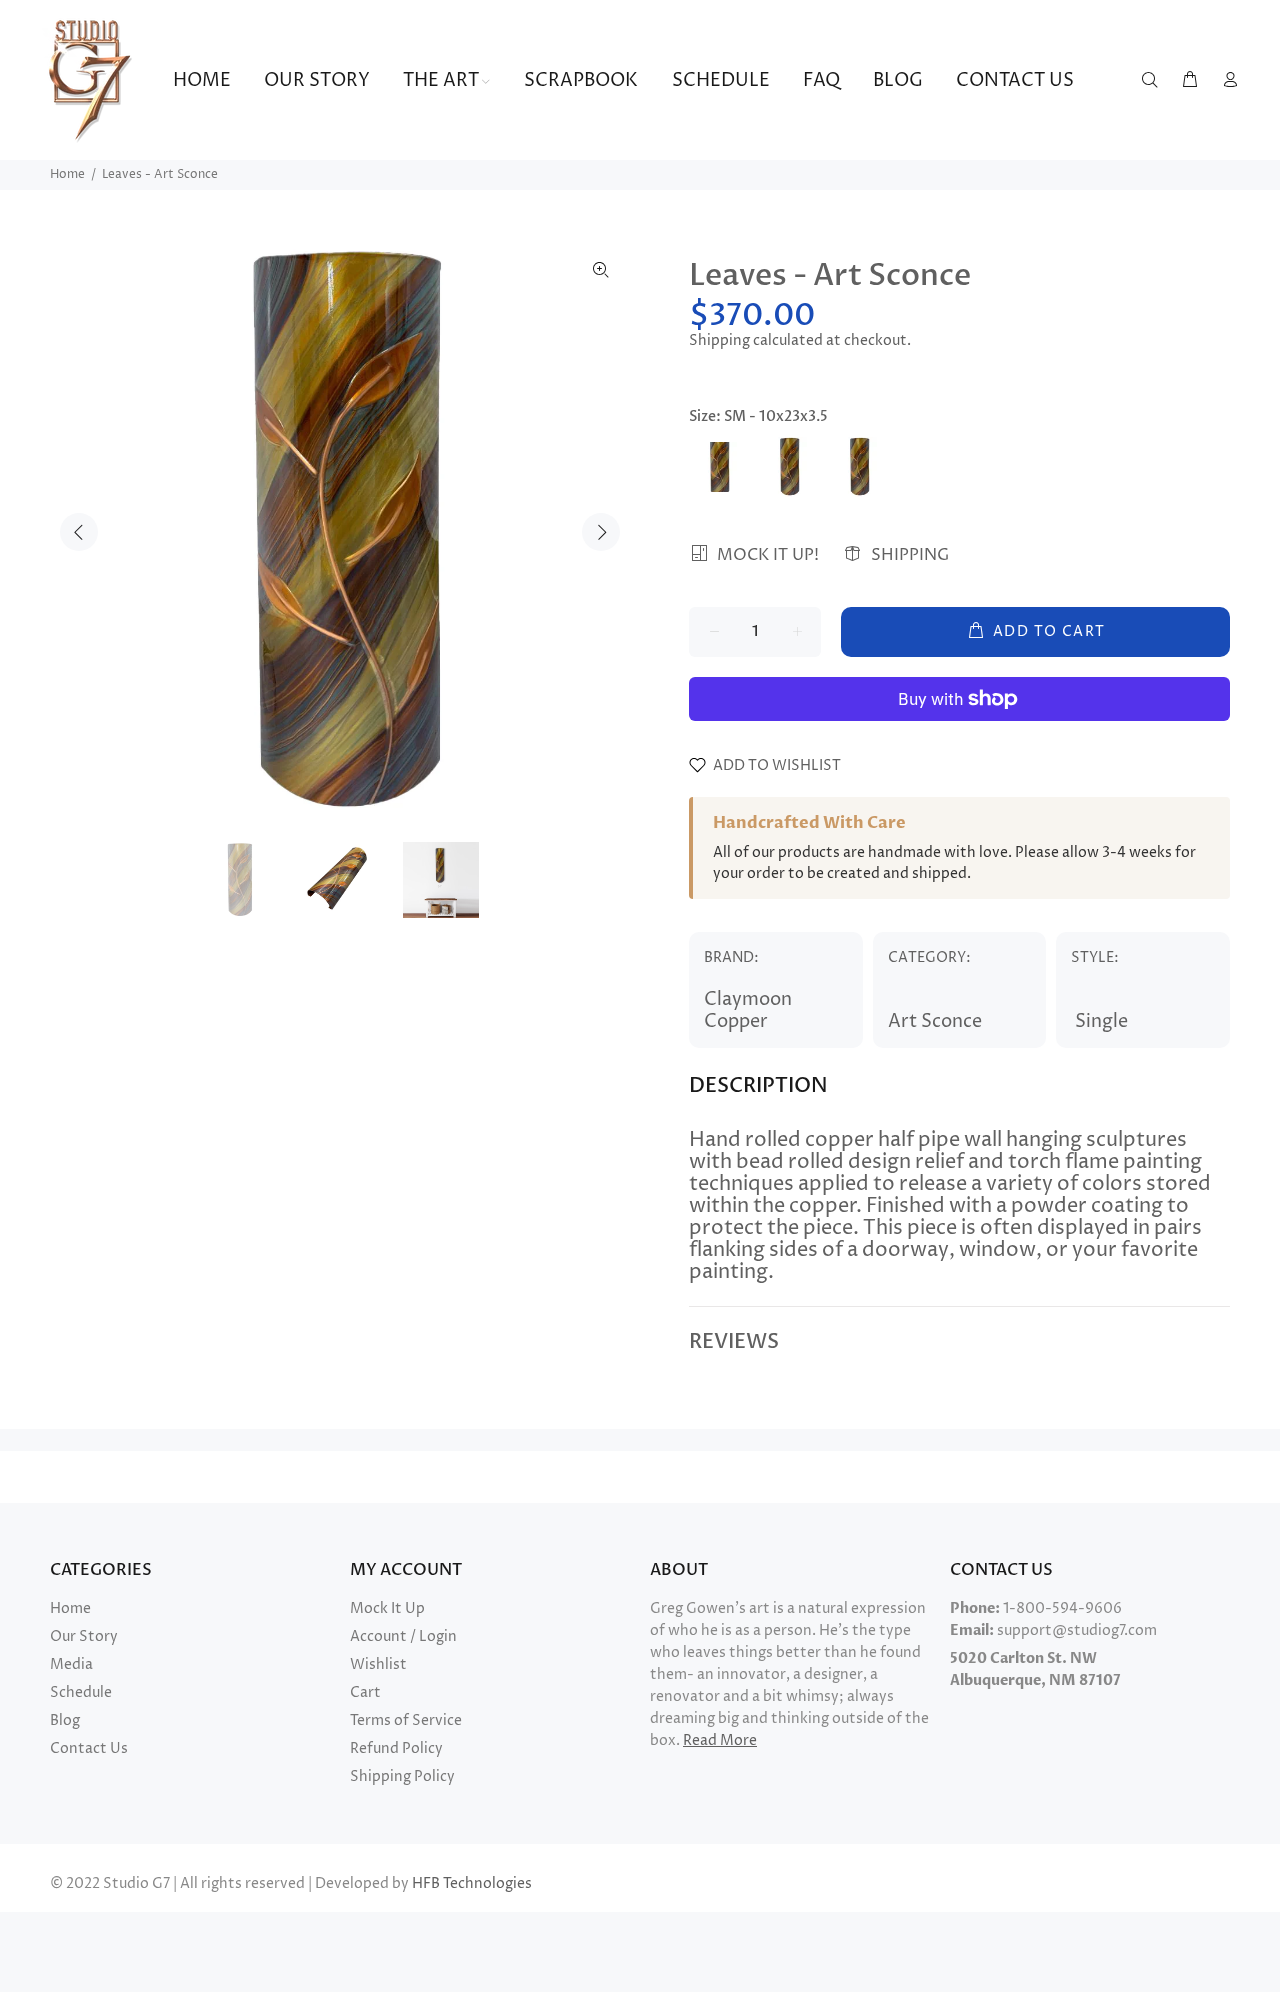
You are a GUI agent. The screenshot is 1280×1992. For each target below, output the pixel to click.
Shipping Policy (402, 1776)
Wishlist (378, 1664)
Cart (365, 1692)
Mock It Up (387, 1608)
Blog (65, 1720)
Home (67, 174)
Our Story (84, 1636)
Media (71, 1664)
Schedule (81, 1692)
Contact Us (89, 1748)
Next (601, 532)
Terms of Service (406, 1720)
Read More (720, 1740)
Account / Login (403, 1636)
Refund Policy (396, 1748)
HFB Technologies (472, 1883)
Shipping (719, 340)
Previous (79, 532)
